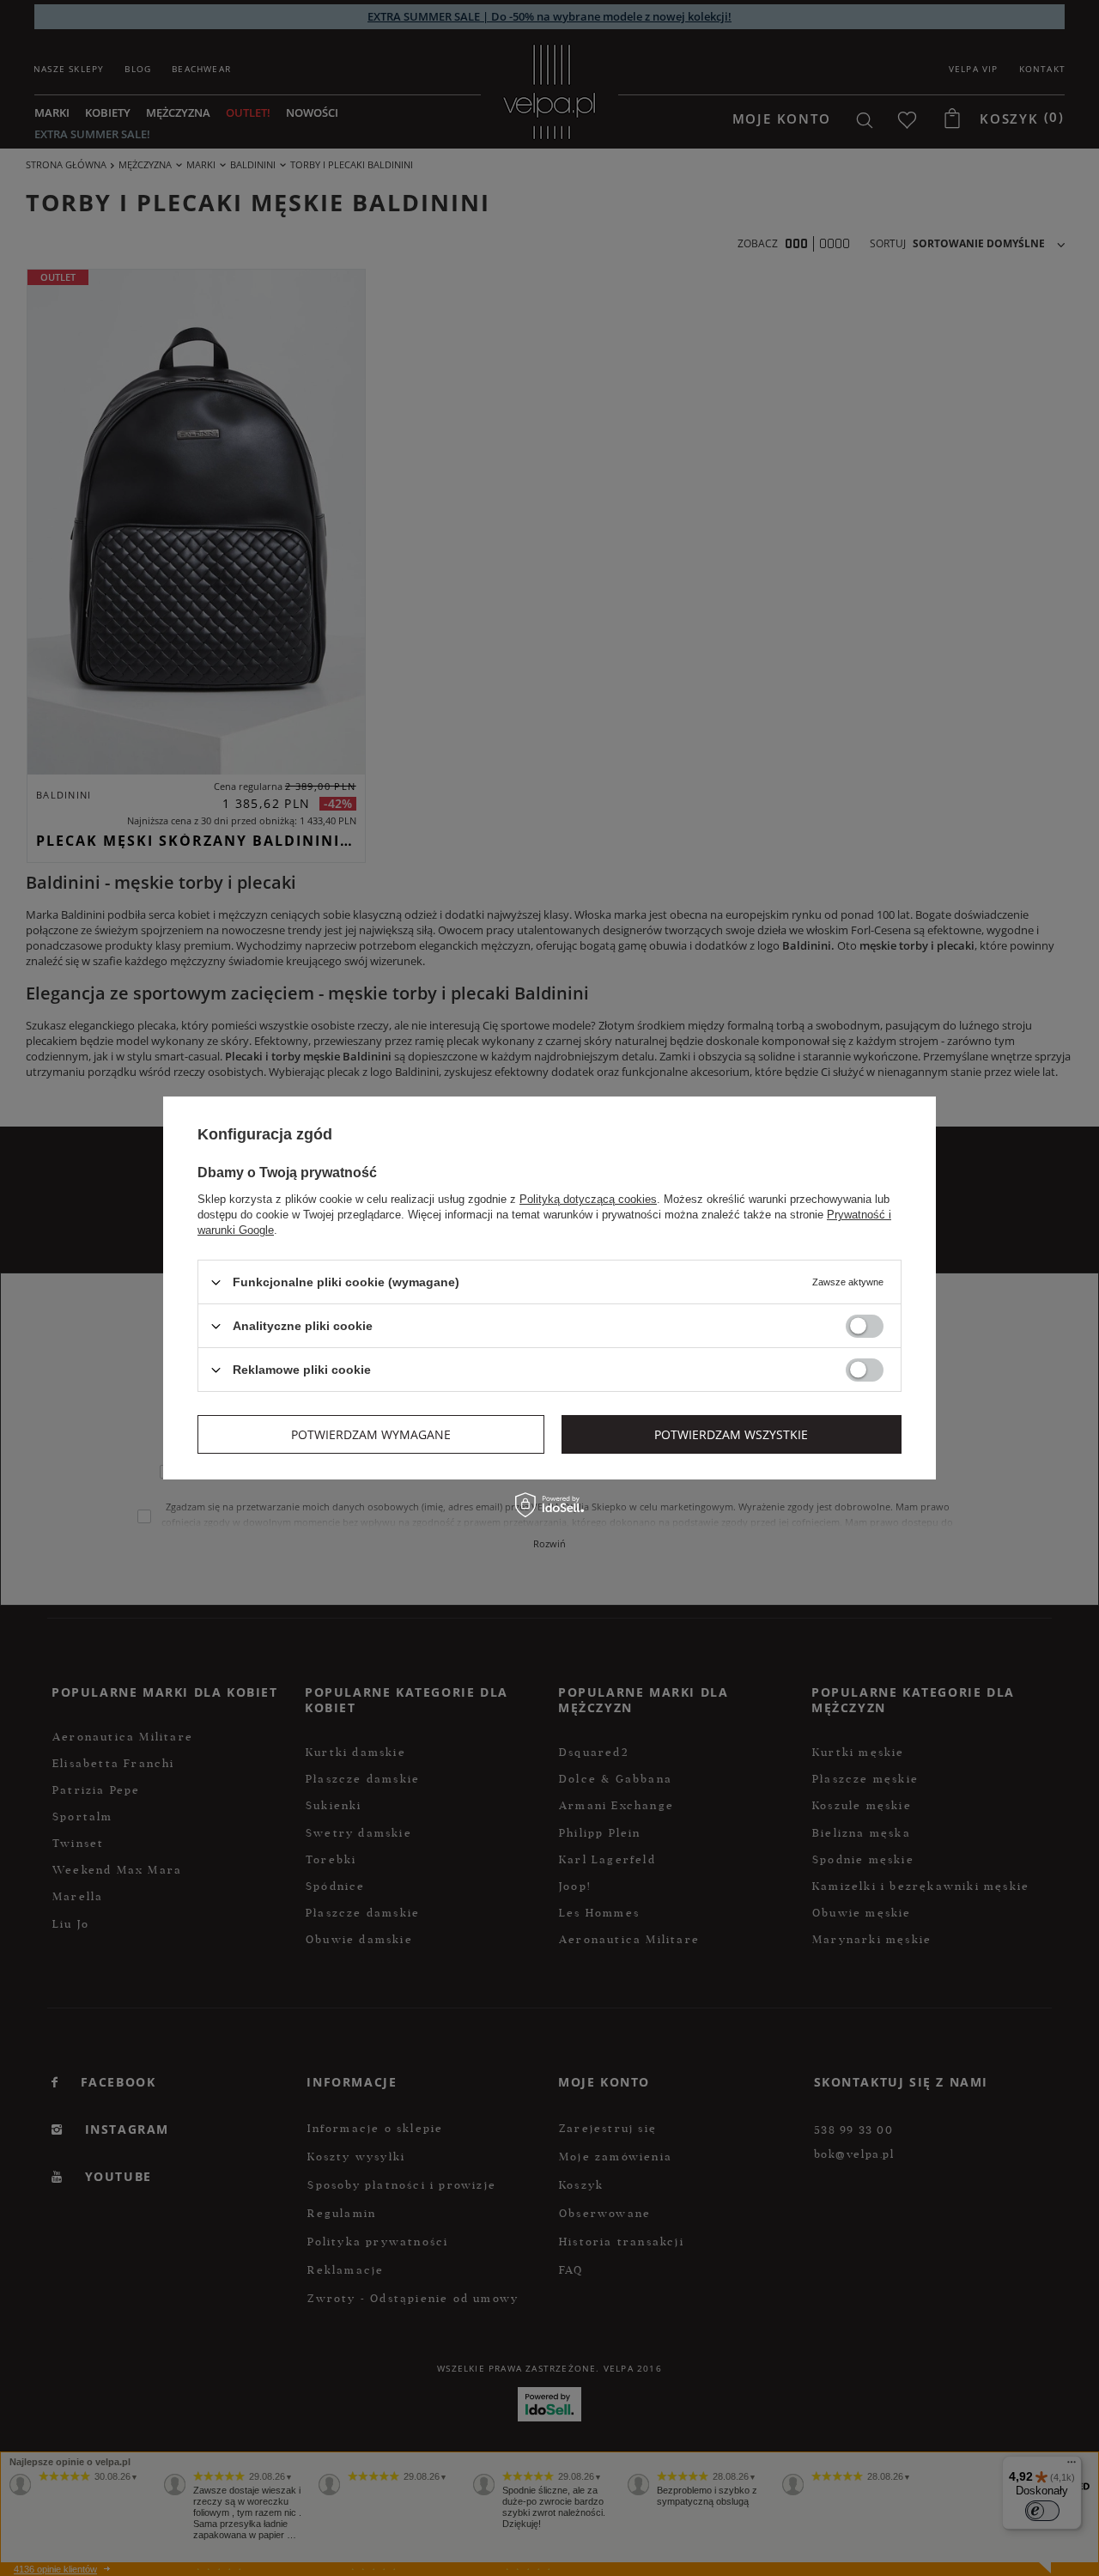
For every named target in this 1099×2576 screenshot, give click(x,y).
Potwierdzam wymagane (371, 1434)
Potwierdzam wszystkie (731, 1434)
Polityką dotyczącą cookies (588, 1199)
